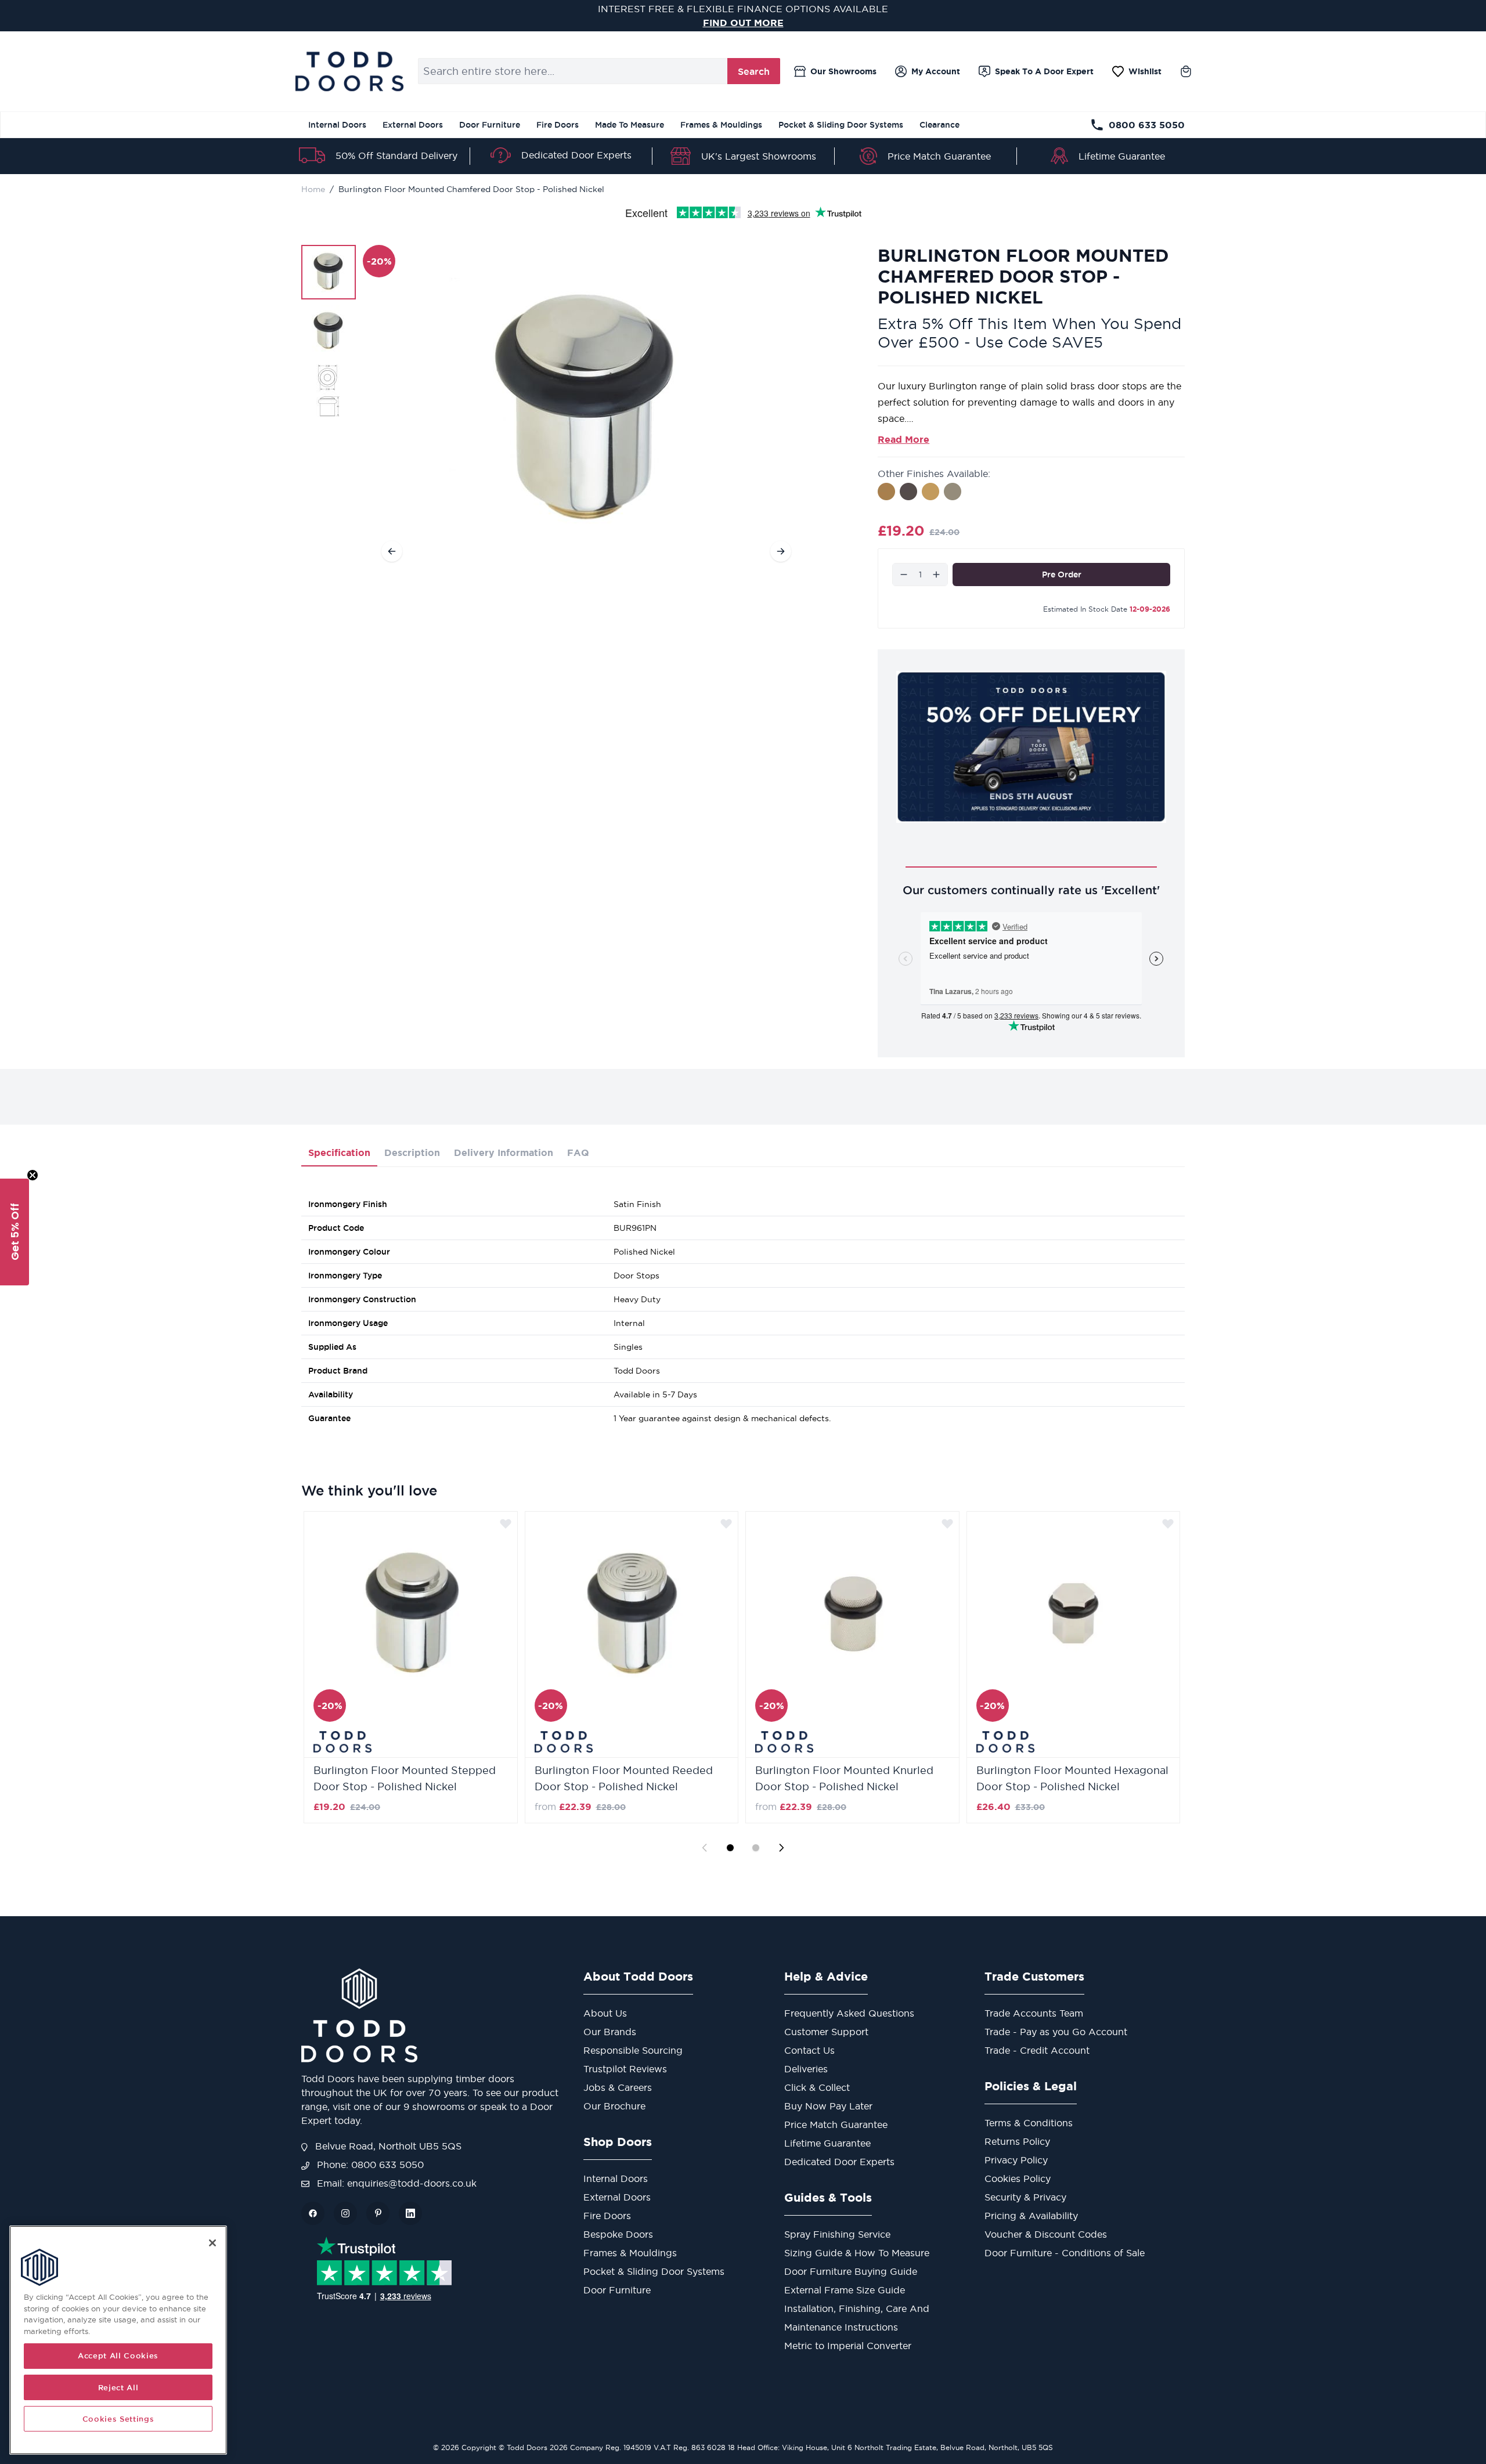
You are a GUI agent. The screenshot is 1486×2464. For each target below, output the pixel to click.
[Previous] (392, 551)
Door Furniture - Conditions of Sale (1065, 2253)
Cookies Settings (118, 2419)
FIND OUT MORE (743, 23)
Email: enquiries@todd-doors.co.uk (395, 2183)
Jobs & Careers (618, 2087)
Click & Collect (817, 2087)
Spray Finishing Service (837, 2234)
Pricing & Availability (1031, 2216)
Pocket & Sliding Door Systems (841, 125)
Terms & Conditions (1029, 2123)
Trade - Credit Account (1037, 2050)
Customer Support (826, 2032)
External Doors (413, 125)
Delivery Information (504, 1152)
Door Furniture (490, 125)
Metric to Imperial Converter (848, 2346)
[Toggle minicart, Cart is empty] (1186, 71)
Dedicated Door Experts (576, 155)
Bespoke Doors (618, 2234)
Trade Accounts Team (1034, 2013)
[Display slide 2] (756, 1848)
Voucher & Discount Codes (1046, 2234)
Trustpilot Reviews (625, 2069)
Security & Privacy (1025, 2197)
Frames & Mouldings (721, 125)
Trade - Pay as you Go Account (1056, 2032)
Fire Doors (558, 125)
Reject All (118, 2387)
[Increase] (936, 575)
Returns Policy (1017, 2141)
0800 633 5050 (1147, 125)
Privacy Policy (1016, 2160)
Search (754, 71)
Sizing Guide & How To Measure (857, 2253)
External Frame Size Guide (845, 2290)
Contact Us (809, 2050)
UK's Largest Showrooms (759, 156)
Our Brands (610, 2032)
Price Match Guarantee (939, 156)
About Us (605, 2013)
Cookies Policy (1018, 2178)
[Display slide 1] (730, 1848)
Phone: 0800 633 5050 (369, 2165)
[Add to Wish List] (506, 1523)
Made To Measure (630, 125)
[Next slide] (781, 1848)
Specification (339, 1152)
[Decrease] (904, 575)
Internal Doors (337, 125)
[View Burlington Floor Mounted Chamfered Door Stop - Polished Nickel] (329, 272)
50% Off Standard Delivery (396, 156)
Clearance (939, 125)
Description (412, 1152)
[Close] (212, 2243)
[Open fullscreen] (586, 413)
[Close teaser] (33, 1175)
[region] (118, 2340)
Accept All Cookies (118, 2356)
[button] (15, 1232)
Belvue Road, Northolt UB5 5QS (387, 2146)
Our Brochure (614, 2106)
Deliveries (806, 2069)
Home (313, 189)
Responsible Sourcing (633, 2050)
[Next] (781, 551)
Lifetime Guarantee (1122, 156)
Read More (903, 439)
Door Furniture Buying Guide (851, 2271)
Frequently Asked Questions (849, 2013)
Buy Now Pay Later (828, 2106)
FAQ (578, 1152)
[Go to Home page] (349, 71)
